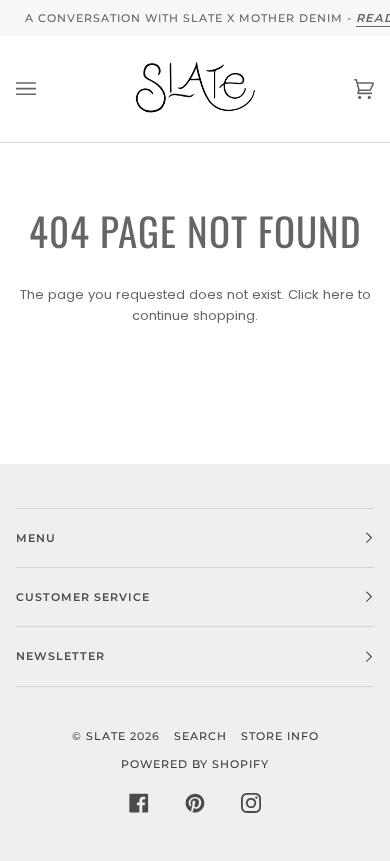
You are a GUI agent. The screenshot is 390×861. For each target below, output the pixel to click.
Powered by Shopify (195, 764)
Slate (106, 736)
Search (200, 736)
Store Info (280, 736)
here (338, 294)
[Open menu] (46, 89)
